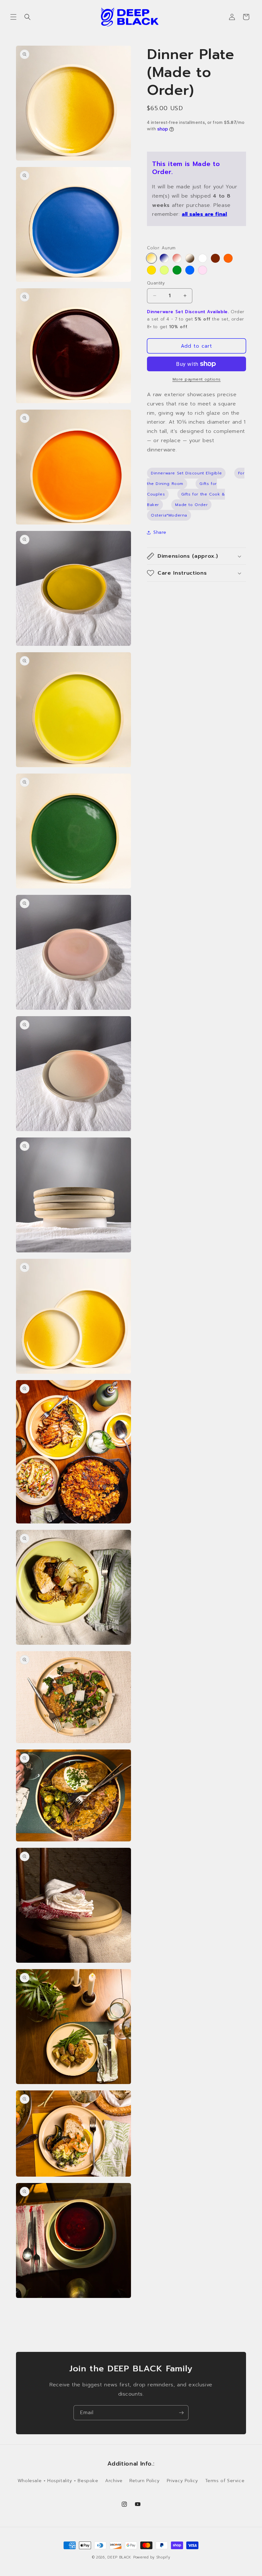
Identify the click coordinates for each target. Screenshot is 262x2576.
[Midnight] (164, 258)
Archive (114, 2481)
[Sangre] (215, 258)
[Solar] (228, 258)
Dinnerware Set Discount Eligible (186, 473)
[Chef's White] (203, 258)
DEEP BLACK (119, 2557)
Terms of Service (225, 2481)
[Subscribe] (181, 2413)
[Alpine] (190, 258)
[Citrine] (151, 270)
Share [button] (160, 532)
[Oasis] (164, 270)
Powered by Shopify (152, 2557)
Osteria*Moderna (169, 515)
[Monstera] (177, 270)
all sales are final (204, 214)
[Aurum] (151, 258)
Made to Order (191, 505)
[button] (13, 17)
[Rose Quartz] (177, 258)
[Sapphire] (190, 270)
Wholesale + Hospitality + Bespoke (58, 2481)
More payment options (197, 379)
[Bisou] (203, 270)
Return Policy (145, 2481)
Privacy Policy (182, 2481)
